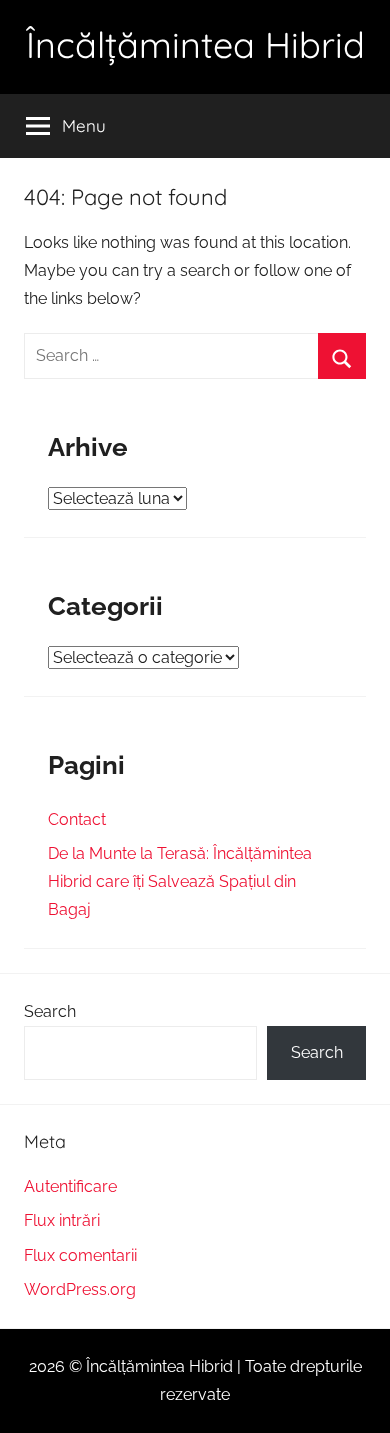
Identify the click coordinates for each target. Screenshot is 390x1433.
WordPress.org (80, 1289)
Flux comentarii (80, 1255)
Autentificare (70, 1186)
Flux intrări (62, 1220)
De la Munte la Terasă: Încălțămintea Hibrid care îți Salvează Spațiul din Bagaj (180, 881)
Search (50, 1011)
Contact (77, 819)
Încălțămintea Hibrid (195, 44)
